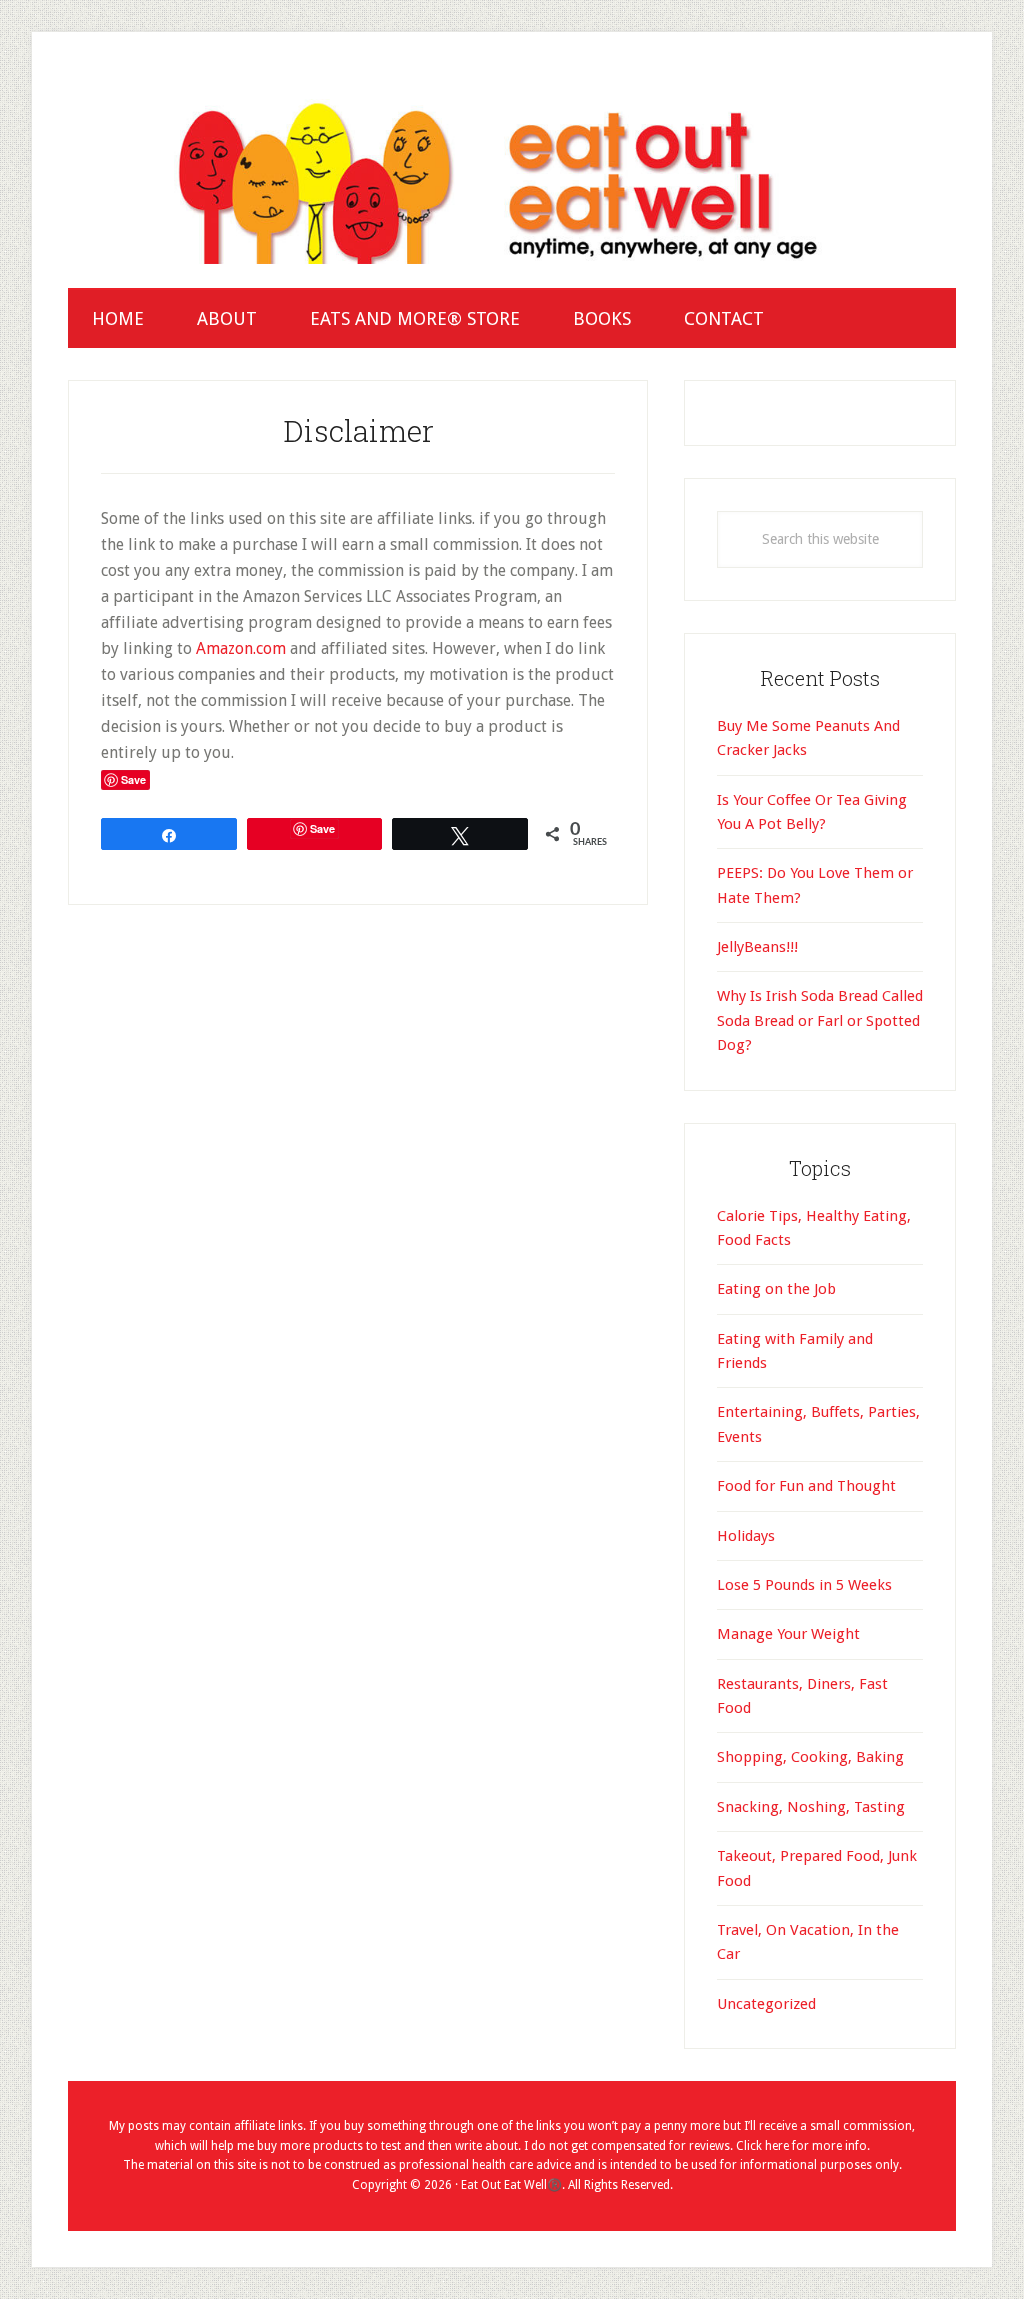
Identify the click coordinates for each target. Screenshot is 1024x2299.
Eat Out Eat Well (512, 178)
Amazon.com (241, 648)
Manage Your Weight (788, 1634)
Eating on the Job (776, 1289)
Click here (762, 2146)
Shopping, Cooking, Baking (810, 1757)
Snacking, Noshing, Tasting (811, 1807)
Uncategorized (766, 2004)
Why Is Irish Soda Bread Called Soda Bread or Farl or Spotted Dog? (820, 1020)
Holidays (746, 1536)
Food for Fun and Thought (806, 1486)
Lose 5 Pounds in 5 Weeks (804, 1585)
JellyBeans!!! (757, 947)
